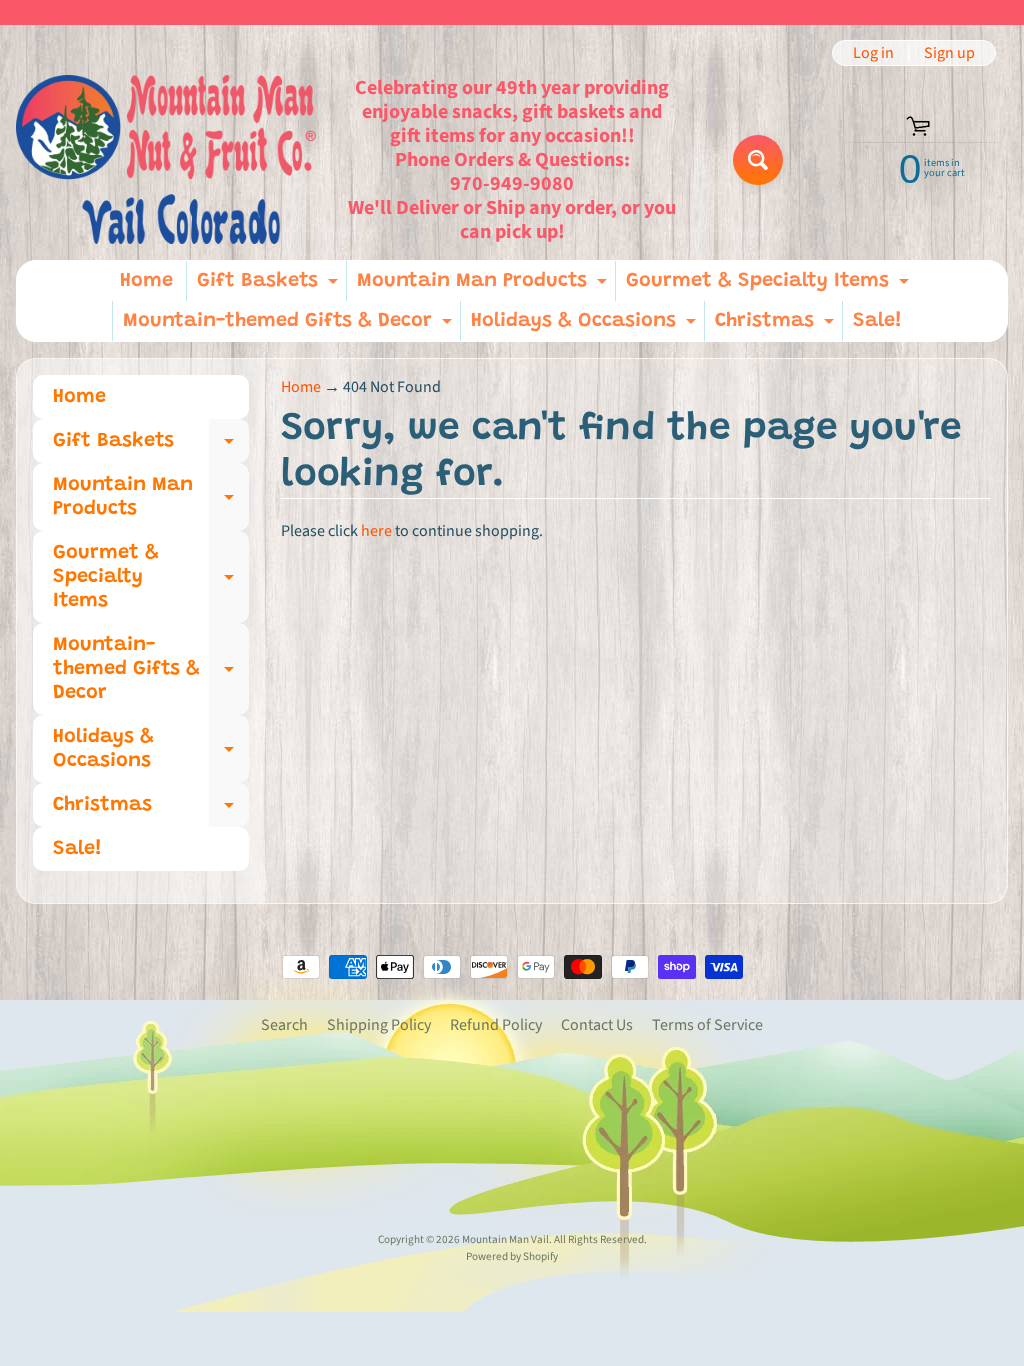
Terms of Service (707, 1025)
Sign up (949, 53)
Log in (873, 53)
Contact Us (597, 1025)
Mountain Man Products (484, 286)
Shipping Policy (379, 1025)
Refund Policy (496, 1025)
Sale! (877, 321)
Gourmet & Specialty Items (770, 286)
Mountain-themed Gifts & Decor (290, 326)
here (376, 531)
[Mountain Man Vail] (166, 159)
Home (146, 281)
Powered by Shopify (512, 1256)
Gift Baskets (270, 286)
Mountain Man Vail (505, 1239)
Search (284, 1025)
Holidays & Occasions (586, 326)
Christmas (777, 326)
